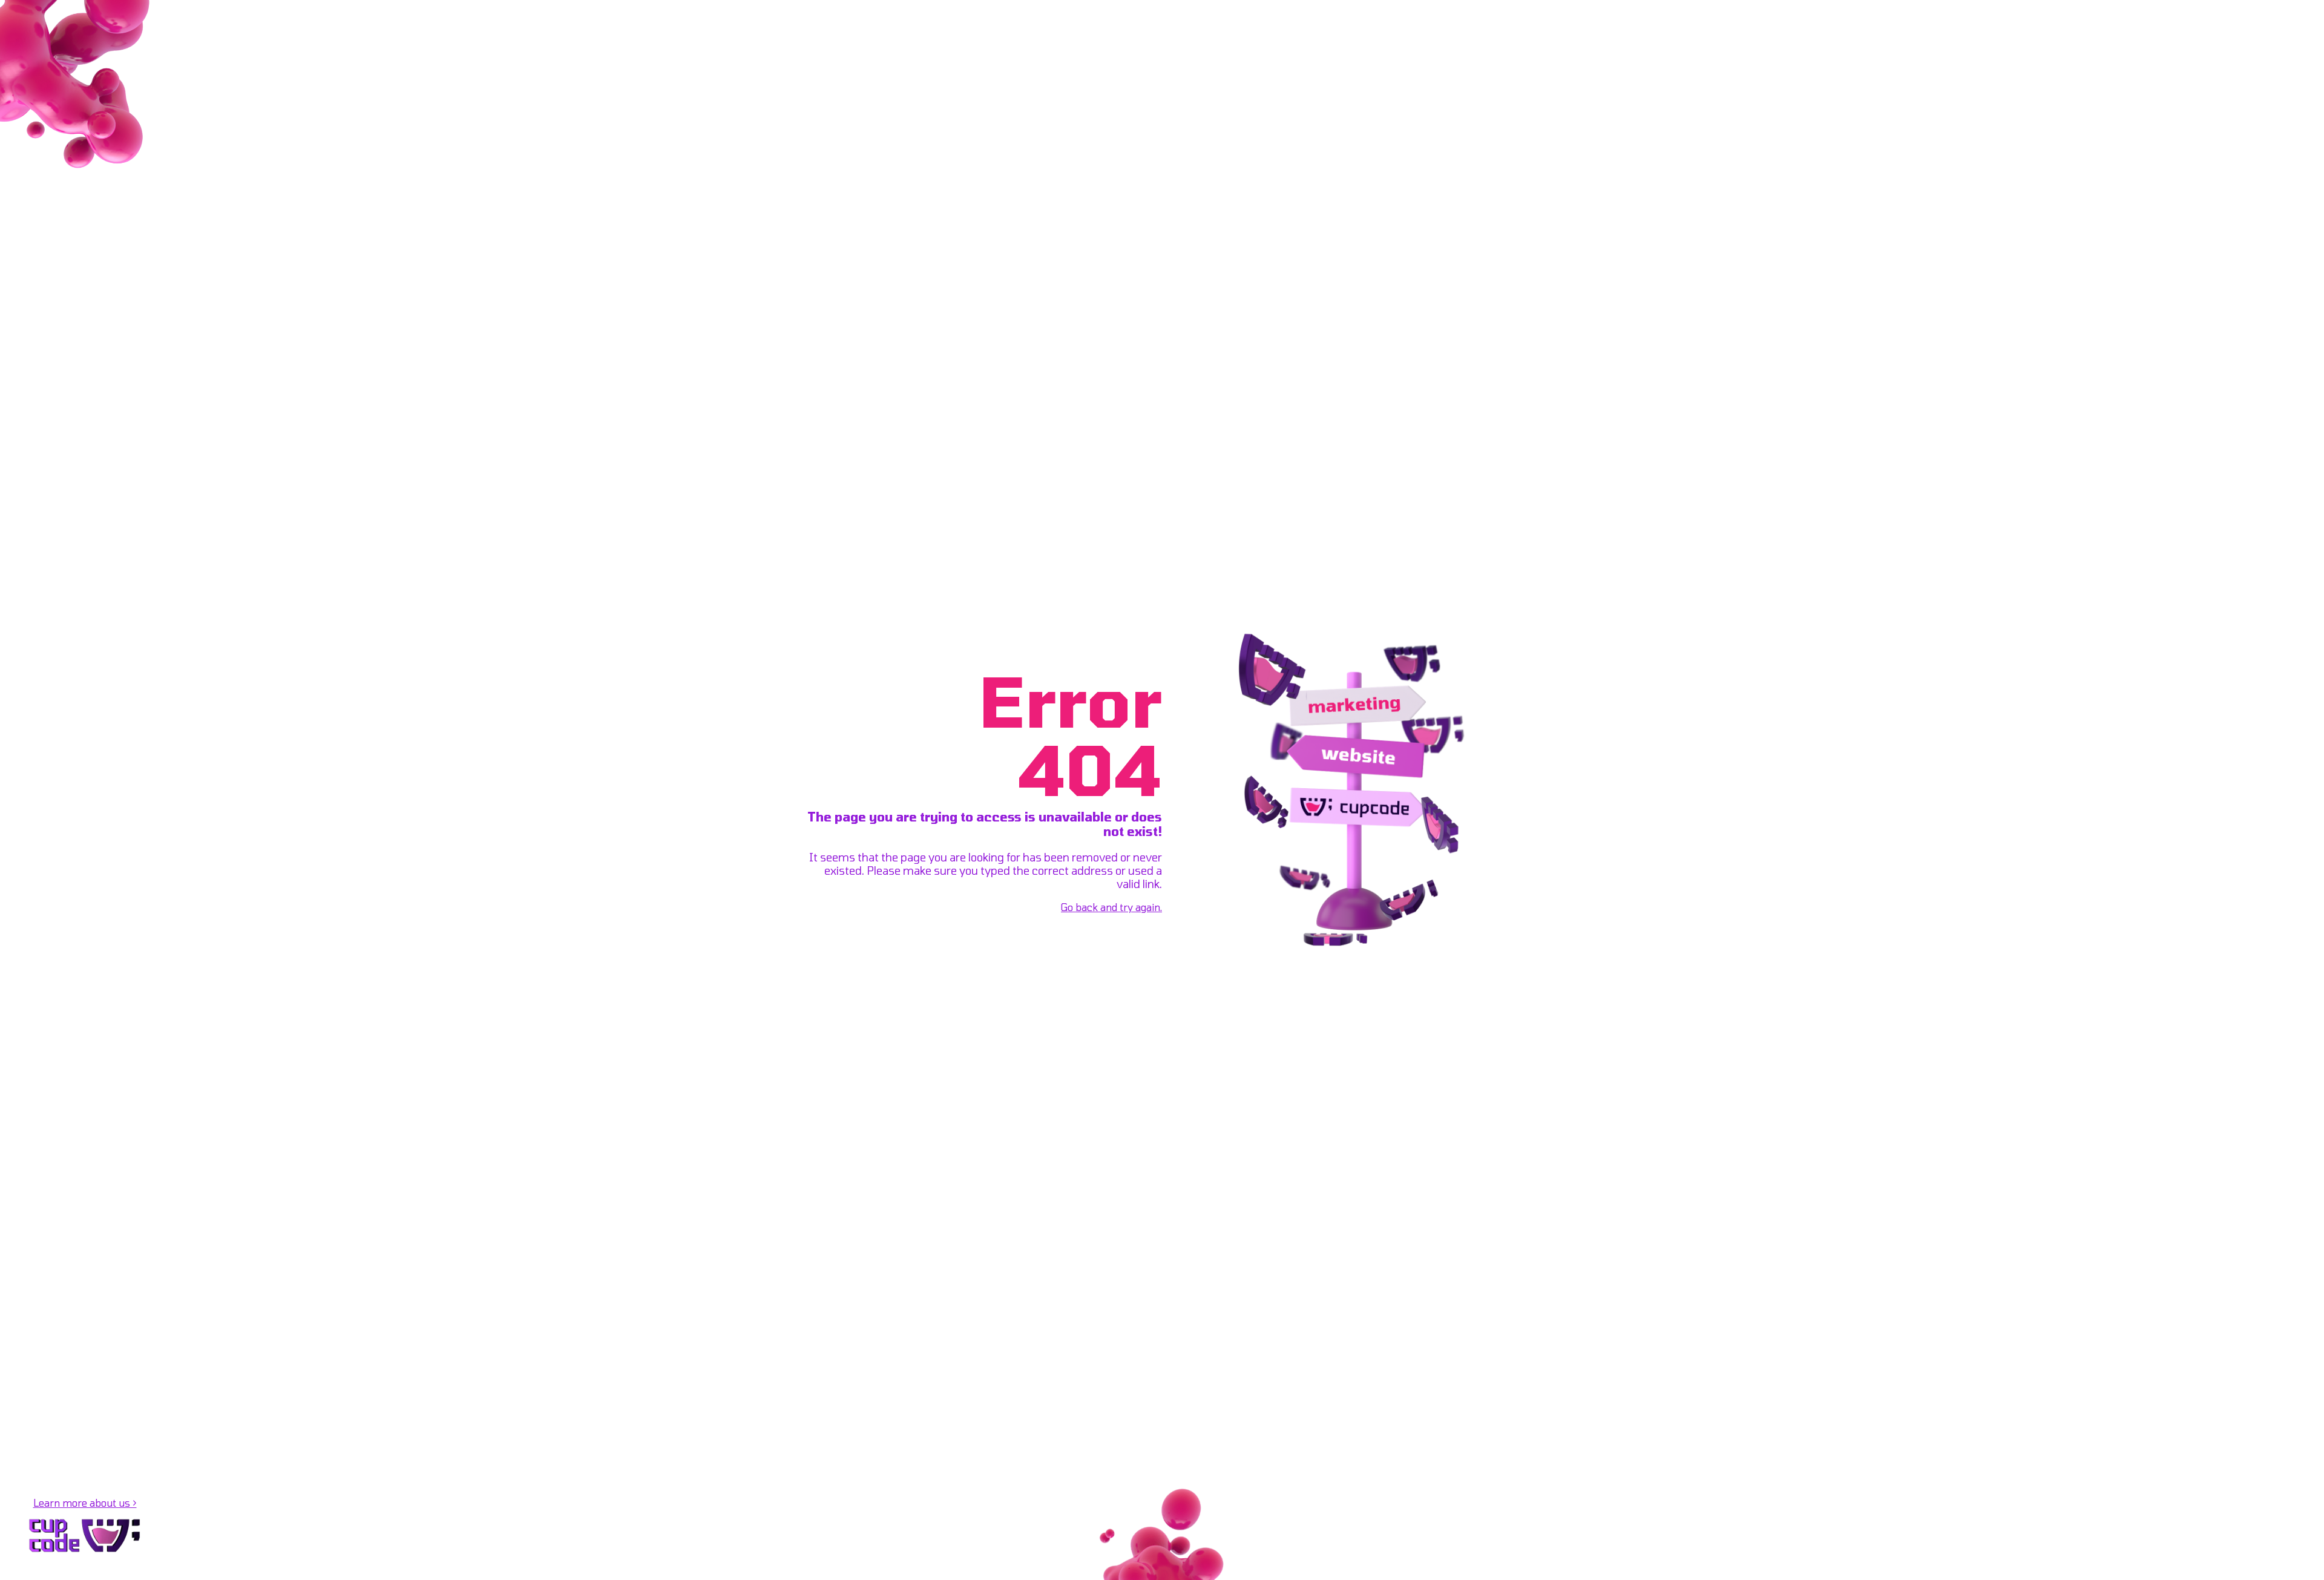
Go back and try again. (1111, 907)
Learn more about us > (85, 1503)
